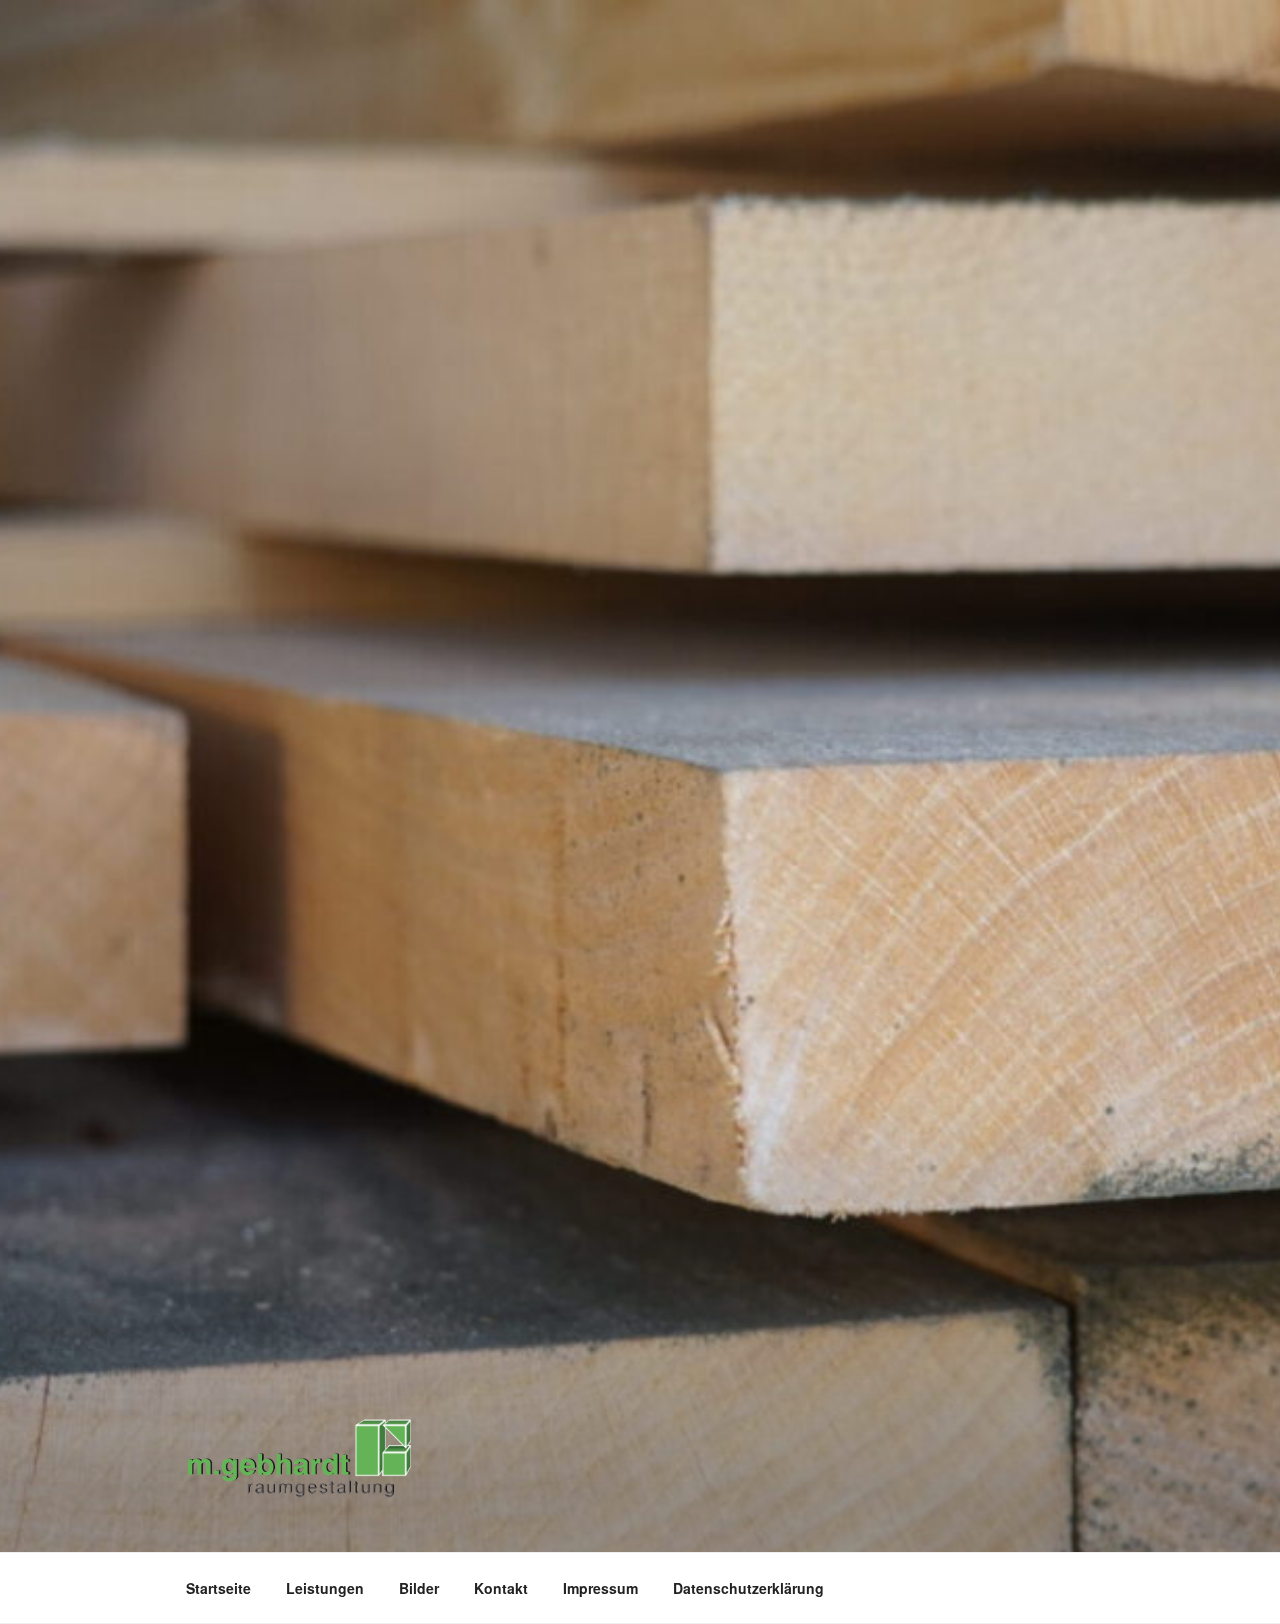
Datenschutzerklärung (748, 1588)
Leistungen (325, 1588)
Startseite (218, 1588)
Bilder (419, 1588)
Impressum (600, 1588)
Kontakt (501, 1588)
